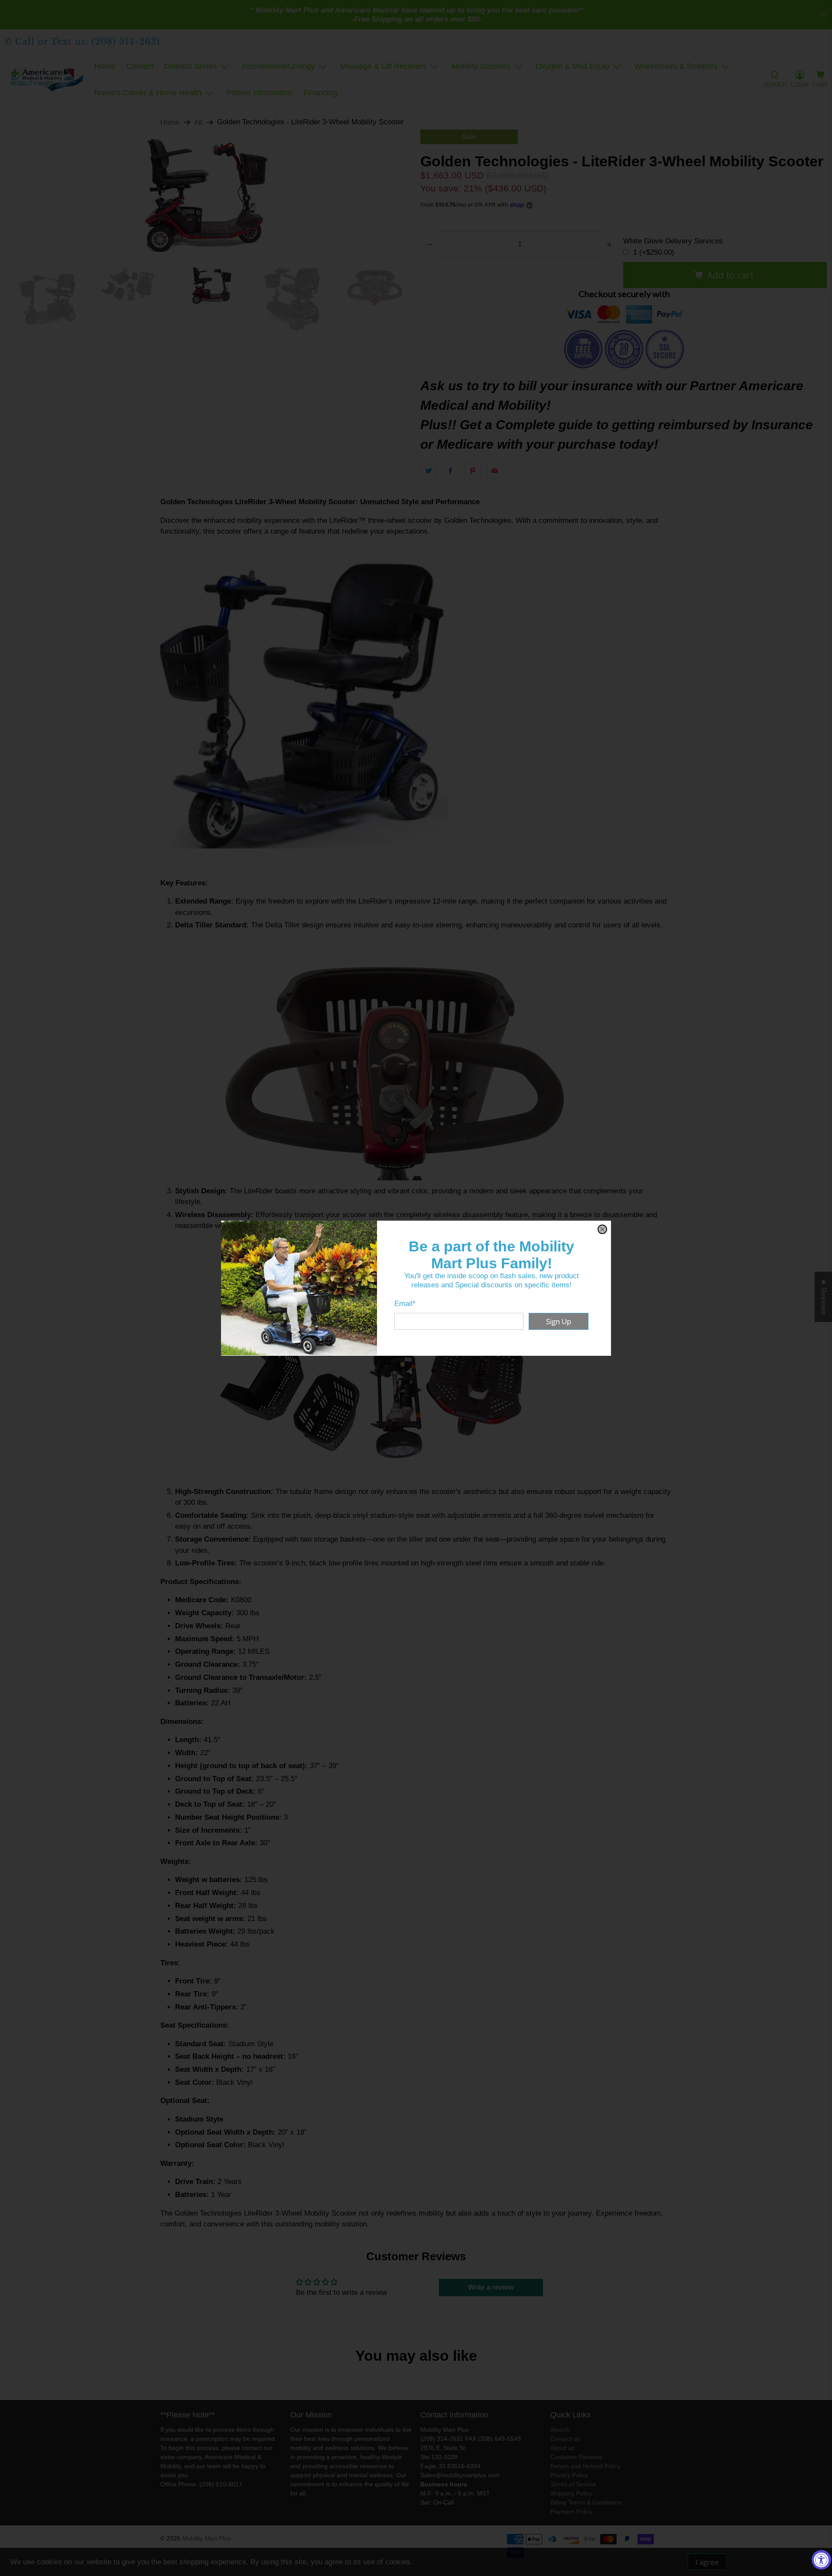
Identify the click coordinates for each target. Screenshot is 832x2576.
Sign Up (559, 1321)
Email (405, 1304)
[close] (602, 1229)
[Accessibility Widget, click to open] (821, 2560)
